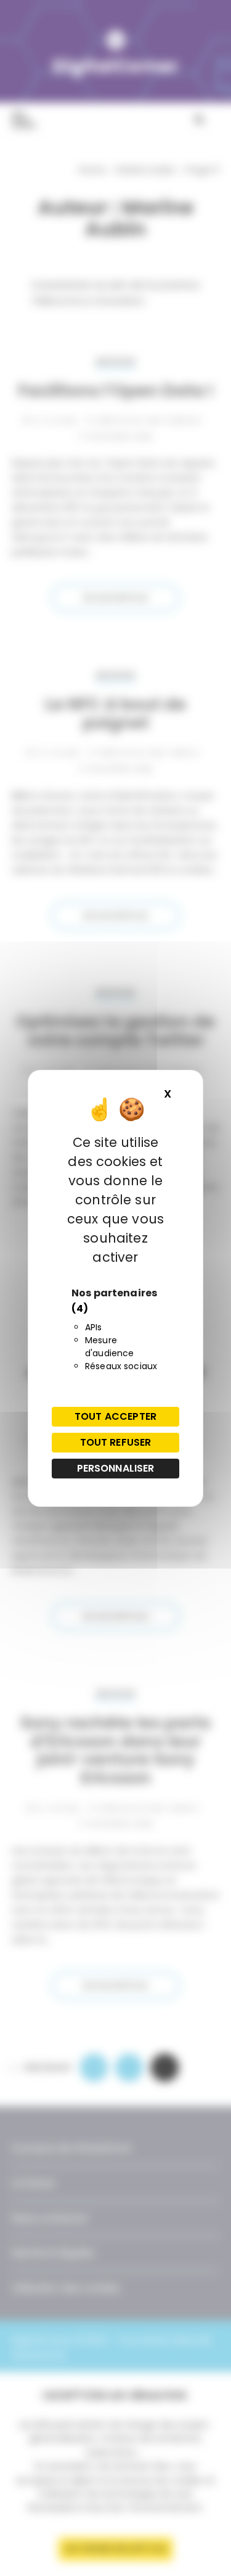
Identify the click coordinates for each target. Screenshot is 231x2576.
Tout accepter (115, 1416)
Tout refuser (116, 1442)
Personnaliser (116, 1468)
